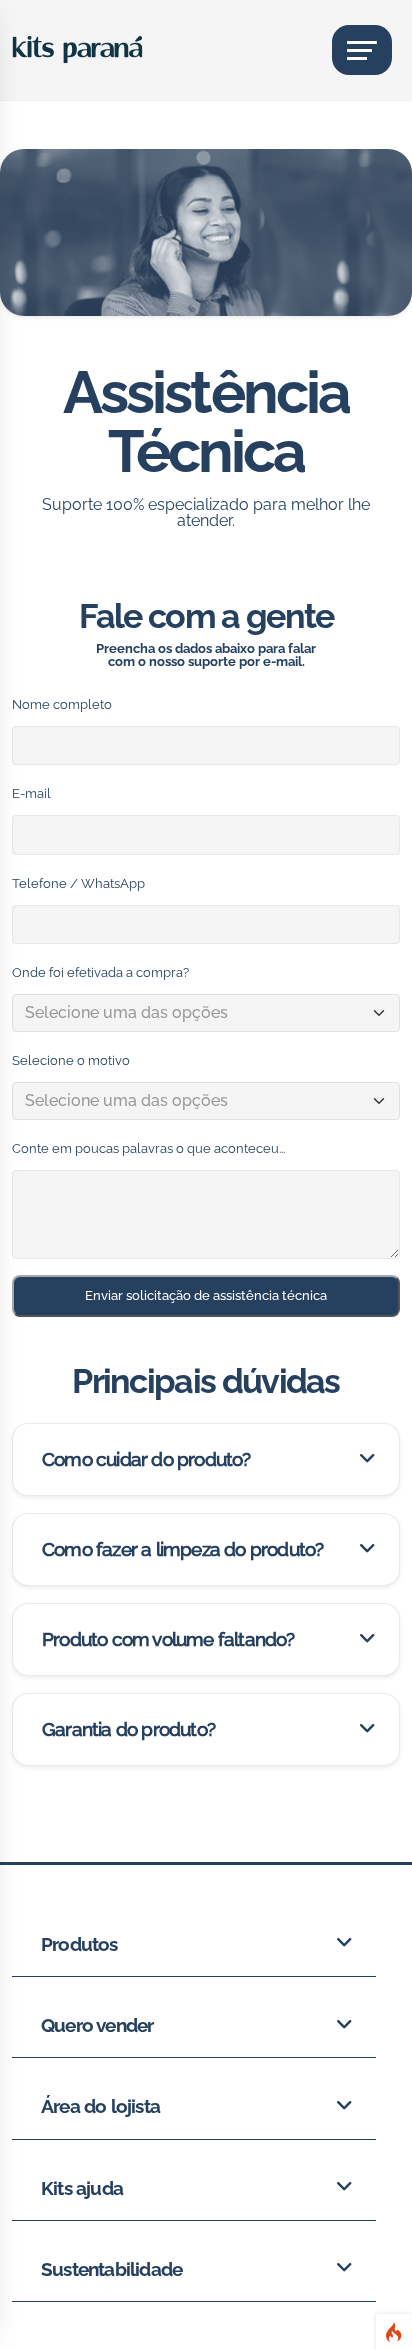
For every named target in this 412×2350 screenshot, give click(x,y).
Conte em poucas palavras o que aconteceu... (148, 1148)
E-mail (31, 793)
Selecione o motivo (71, 1060)
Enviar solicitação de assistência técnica (206, 1295)
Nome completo (62, 704)
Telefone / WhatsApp (78, 883)
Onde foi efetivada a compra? (100, 972)
